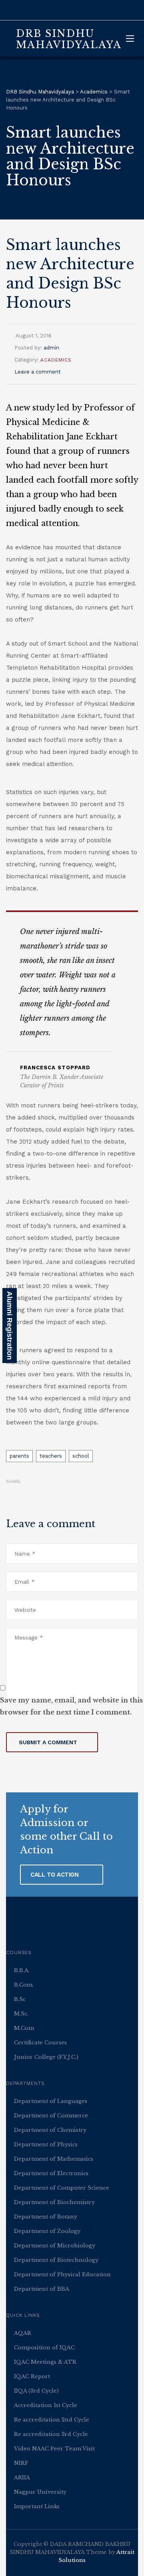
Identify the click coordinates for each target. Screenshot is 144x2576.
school (81, 1456)
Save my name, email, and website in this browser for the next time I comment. (71, 1706)
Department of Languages (51, 2101)
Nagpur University (40, 2492)
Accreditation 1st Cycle (46, 2405)
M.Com (24, 2028)
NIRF (21, 2463)
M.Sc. (21, 2014)
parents (19, 1456)
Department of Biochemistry (54, 2202)
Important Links (37, 2506)
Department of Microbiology (55, 2246)
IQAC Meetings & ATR (45, 2362)
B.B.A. (22, 1970)
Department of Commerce (51, 2116)
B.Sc (20, 1999)
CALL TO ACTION (55, 1875)
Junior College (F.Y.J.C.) (46, 2057)
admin (51, 348)
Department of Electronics (51, 2173)
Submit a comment (48, 1742)
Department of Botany (46, 2217)
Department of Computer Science (62, 2188)
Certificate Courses (40, 2043)
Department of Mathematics (54, 2159)
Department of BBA (42, 2289)
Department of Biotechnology (56, 2260)
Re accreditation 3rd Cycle (51, 2434)
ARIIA (22, 2477)
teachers (51, 1456)
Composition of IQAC (44, 2347)
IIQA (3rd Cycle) (36, 2391)
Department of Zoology (47, 2231)
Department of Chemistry (50, 2130)
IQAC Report (32, 2376)
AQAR (23, 2333)
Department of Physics (46, 2144)
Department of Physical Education (62, 2274)
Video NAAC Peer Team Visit (54, 2449)
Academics (56, 360)
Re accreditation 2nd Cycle (52, 2420)
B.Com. (24, 1985)
